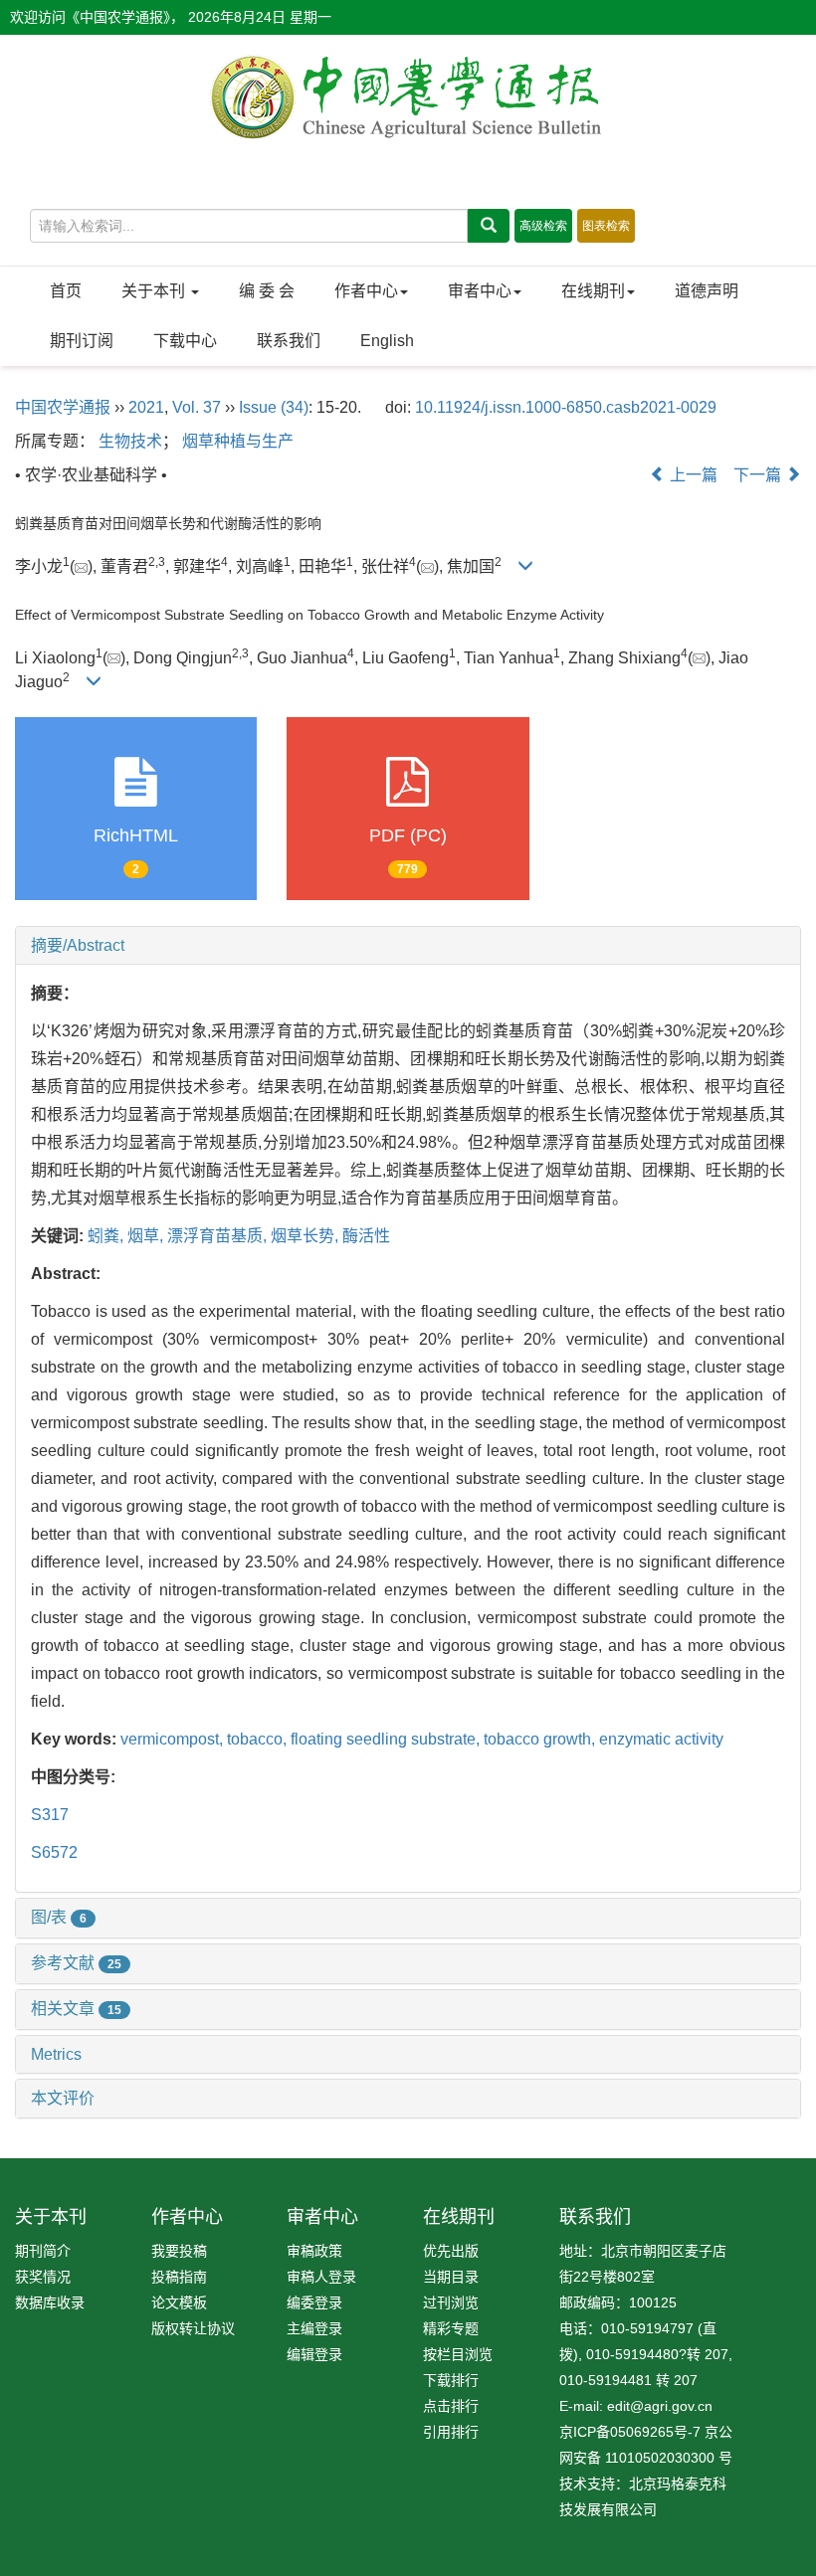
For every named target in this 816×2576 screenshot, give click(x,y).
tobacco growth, (541, 1739)
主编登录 (314, 2328)
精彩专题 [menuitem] (451, 2328)
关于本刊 (155, 291)
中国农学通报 (63, 407)
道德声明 (707, 291)
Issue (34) (274, 407)
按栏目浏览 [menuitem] (458, 2354)
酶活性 (366, 1236)
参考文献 (76, 1963)
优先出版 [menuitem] (451, 2251)
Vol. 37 (197, 407)
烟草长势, (306, 1236)
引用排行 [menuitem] (451, 2432)
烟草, (147, 1236)
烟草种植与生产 (238, 441)
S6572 (54, 1852)
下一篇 (759, 475)
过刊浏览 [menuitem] (451, 2302)
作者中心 (366, 291)
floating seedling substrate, (387, 1739)
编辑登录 (314, 2354)
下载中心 (185, 341)
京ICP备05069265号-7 (630, 2432)
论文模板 (179, 2302)
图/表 (59, 1917)
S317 (50, 1815)
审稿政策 (314, 2251)
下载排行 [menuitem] (451, 2380)
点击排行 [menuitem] (451, 2406)
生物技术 (130, 441)
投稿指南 (179, 2277)
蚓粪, (107, 1236)
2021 (146, 407)
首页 (66, 291)
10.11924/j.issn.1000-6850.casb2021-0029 (566, 407)
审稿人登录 (321, 2277)
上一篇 (692, 475)
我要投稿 (179, 2251)
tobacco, (259, 1739)
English (387, 341)
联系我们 (289, 341)
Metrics (56, 2054)
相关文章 (76, 2009)
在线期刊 (593, 291)
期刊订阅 (82, 341)
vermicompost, (174, 1739)
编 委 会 (267, 291)
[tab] (408, 946)
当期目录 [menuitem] (451, 2277)
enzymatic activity (661, 1739)
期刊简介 (43, 2251)
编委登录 (314, 2302)
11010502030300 (660, 2458)
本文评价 (63, 2098)
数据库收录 (50, 2302)
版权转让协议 (193, 2328)
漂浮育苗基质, (219, 1236)
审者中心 (480, 291)
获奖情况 (43, 2277)
